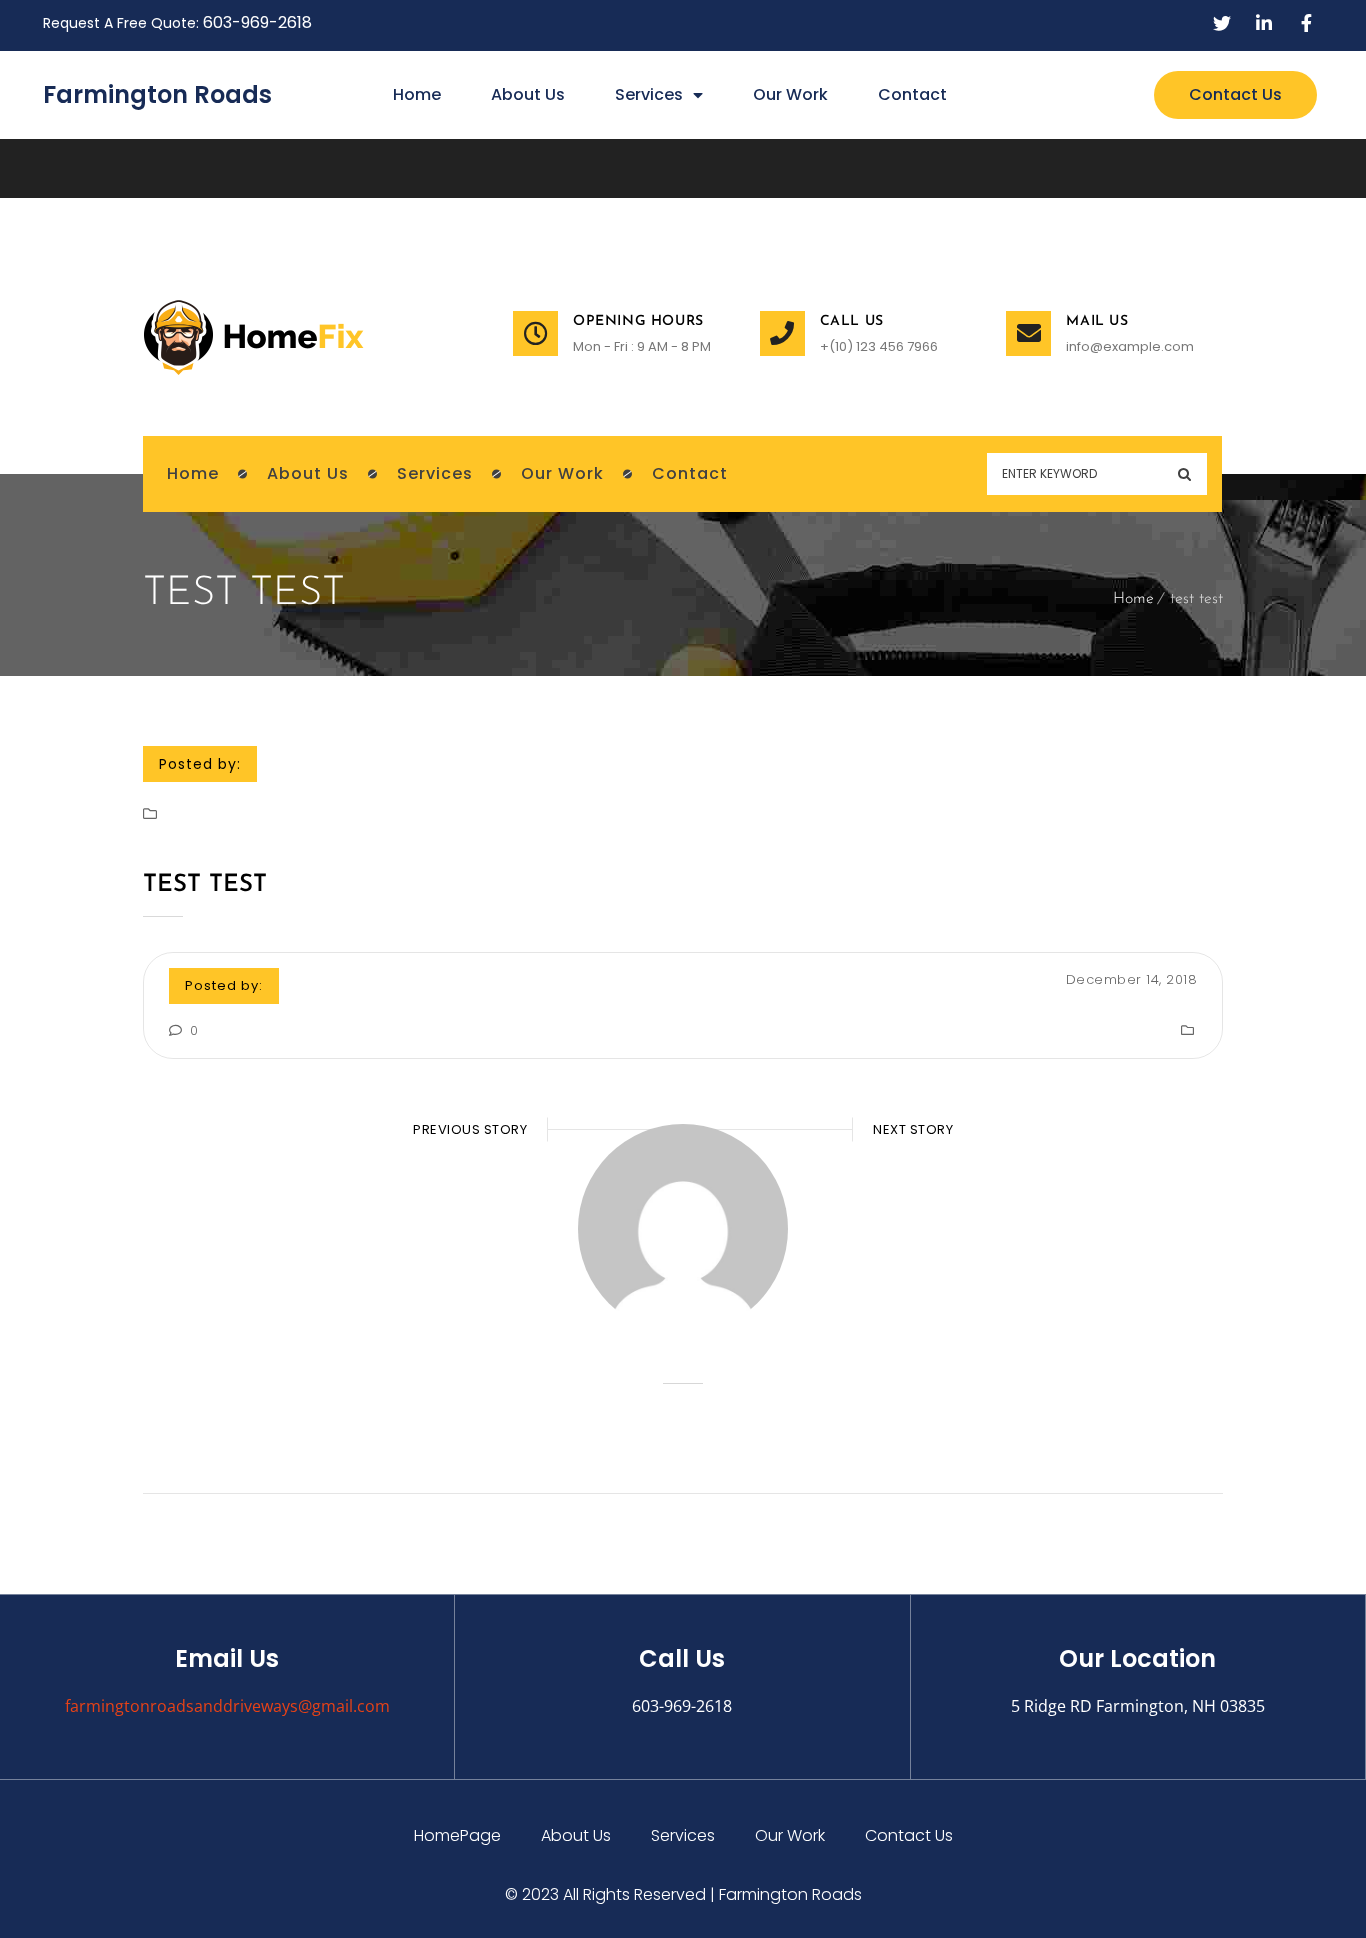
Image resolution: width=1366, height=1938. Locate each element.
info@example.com (1130, 346)
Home (417, 94)
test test (205, 885)
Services (649, 94)
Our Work (790, 94)
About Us (528, 94)
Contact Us (909, 1835)
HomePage (457, 1835)
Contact (912, 94)
